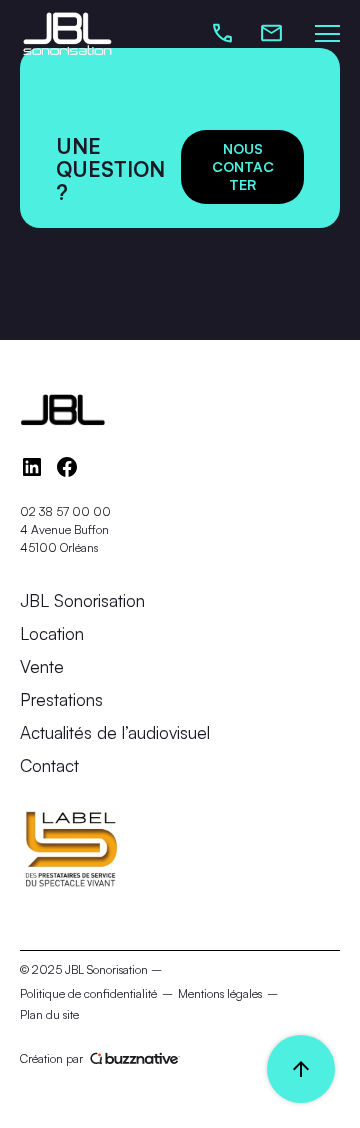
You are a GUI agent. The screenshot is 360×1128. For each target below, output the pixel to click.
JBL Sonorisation (82, 600)
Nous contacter (243, 166)
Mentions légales (220, 993)
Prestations (61, 699)
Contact (49, 765)
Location (52, 633)
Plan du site (49, 1014)
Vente (42, 666)
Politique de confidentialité (88, 993)
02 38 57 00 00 (65, 511)
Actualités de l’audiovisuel (115, 732)
